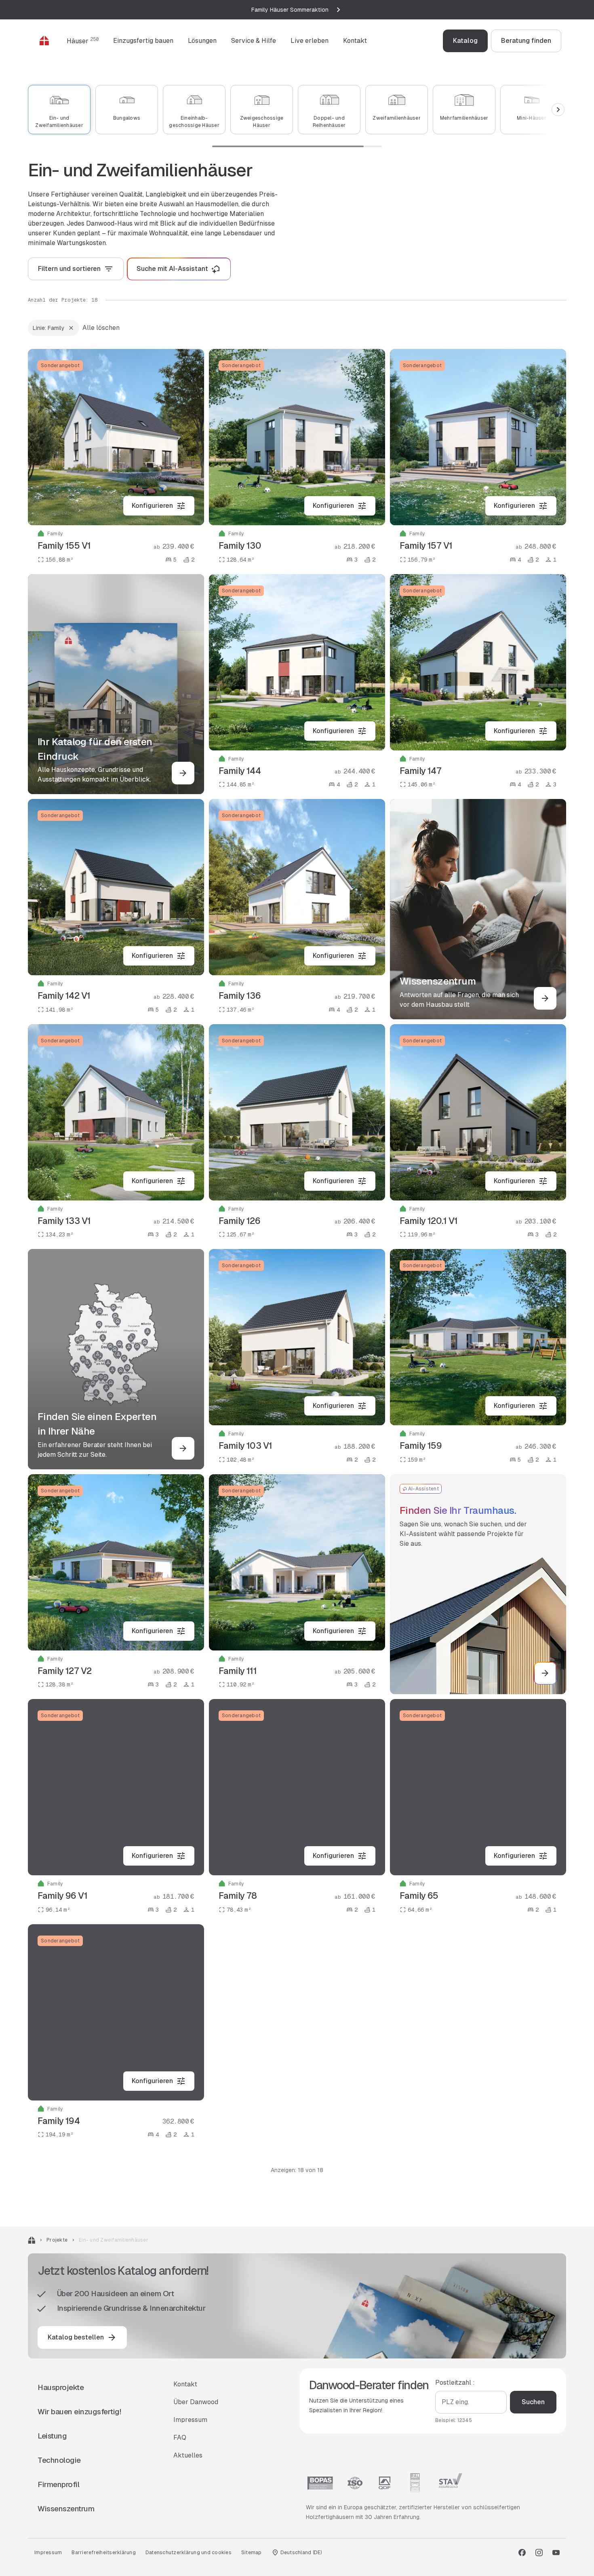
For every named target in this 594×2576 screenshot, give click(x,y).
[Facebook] (522, 2553)
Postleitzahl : (455, 2383)
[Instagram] (539, 2553)
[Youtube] (556, 2553)
